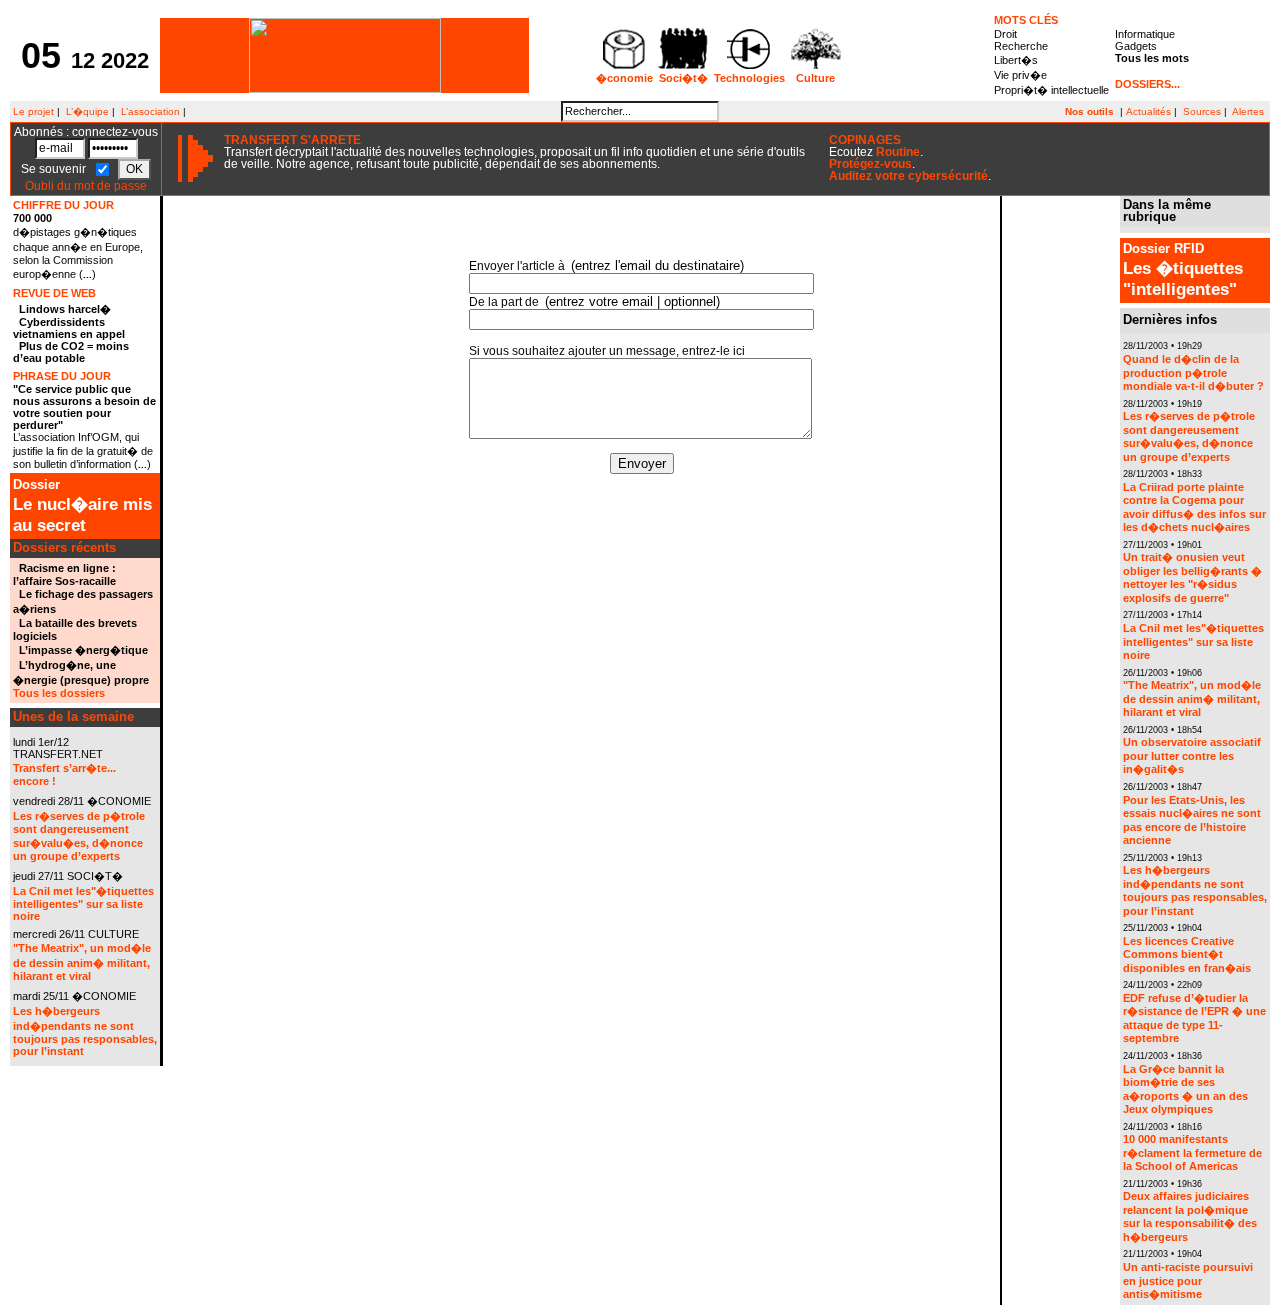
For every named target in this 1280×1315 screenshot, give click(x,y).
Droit (1005, 34)
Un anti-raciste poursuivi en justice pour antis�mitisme (1188, 1280)
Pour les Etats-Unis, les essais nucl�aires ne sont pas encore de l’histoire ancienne (1192, 820)
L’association (150, 111)
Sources (1202, 111)
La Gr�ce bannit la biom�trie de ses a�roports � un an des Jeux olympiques (1185, 1089)
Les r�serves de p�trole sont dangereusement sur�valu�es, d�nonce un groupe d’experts (1189, 436)
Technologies (749, 78)
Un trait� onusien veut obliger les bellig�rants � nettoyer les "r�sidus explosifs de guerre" (1192, 577)
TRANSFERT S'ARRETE (292, 140)
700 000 (32, 218)
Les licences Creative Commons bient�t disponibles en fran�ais (1187, 954)
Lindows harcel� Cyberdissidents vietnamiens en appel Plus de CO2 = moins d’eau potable (71, 333)
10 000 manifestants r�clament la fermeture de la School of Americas (1192, 1152)
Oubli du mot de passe (86, 186)
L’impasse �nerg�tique (83, 650)
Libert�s (1016, 60)
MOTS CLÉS (1026, 20)
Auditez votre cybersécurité (908, 176)
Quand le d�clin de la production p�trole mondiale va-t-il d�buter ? (1193, 372)
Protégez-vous (870, 164)
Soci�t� (683, 78)
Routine (898, 152)
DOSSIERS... (1147, 84)
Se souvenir (55, 168)
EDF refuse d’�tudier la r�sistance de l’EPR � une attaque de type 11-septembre (1194, 1018)
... (87, 274)
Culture (815, 78)
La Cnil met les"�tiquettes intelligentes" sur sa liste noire (83, 903)
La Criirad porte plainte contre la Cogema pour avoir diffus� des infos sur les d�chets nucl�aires (1194, 507)
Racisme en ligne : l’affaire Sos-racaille (64, 574)
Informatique (1145, 34)
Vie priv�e (1020, 75)
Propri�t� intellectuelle (1051, 90)
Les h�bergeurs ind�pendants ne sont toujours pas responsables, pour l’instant (85, 1031)
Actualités (1148, 111)
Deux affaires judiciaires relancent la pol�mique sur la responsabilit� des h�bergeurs (1190, 1216)
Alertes (1248, 111)
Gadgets (1136, 46)
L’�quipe (87, 111)
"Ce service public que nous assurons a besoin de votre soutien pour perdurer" (84, 407)
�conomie (624, 78)
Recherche (1021, 46)
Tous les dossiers (59, 693)
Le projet (32, 111)
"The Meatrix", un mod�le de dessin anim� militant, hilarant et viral (82, 962)
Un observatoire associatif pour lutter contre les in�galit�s (1192, 755)
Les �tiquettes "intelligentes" (1183, 270)
